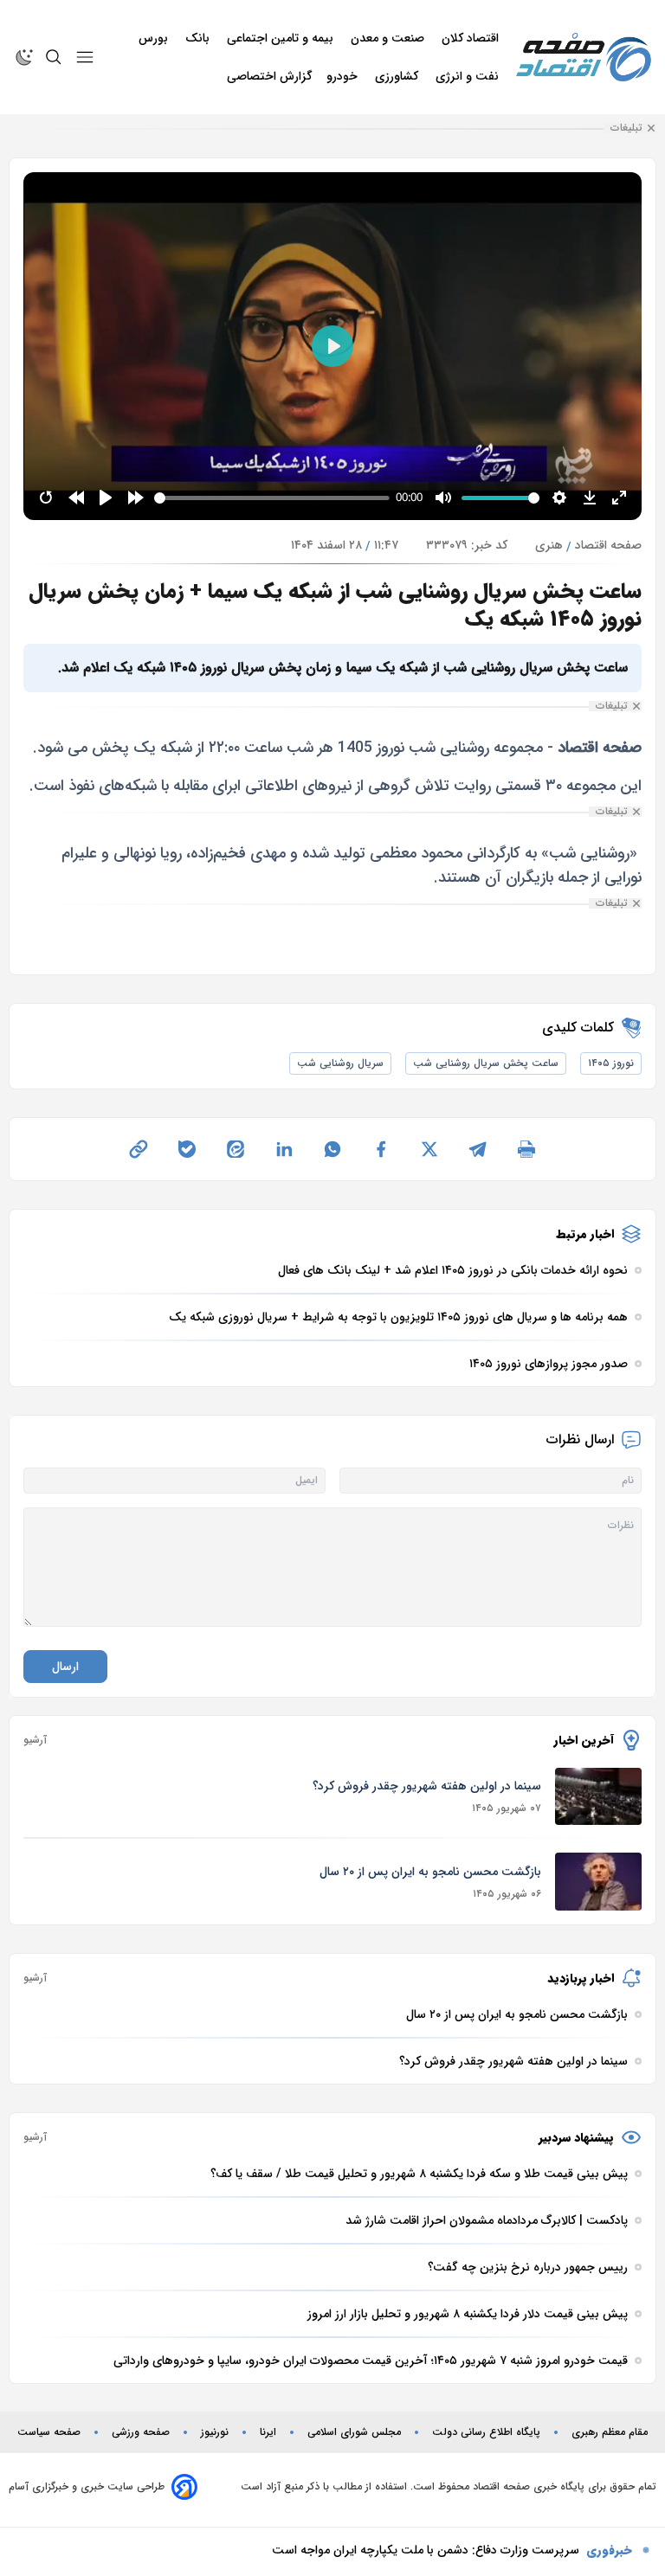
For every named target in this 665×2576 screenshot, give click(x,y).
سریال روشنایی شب (340, 1063)
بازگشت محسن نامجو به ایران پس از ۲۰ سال (430, 1872)
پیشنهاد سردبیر (576, 2137)
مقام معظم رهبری (610, 2432)
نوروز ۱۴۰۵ (611, 1063)
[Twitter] (429, 1149)
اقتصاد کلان (472, 38)
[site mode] (24, 57)
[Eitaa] (236, 1149)
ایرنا (268, 2432)
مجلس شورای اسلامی (354, 2432)
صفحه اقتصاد (608, 545)
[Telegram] (478, 1149)
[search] (54, 57)
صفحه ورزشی (141, 2432)
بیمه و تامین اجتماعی (282, 38)
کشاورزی (398, 76)
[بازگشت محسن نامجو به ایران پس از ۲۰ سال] (598, 1882)
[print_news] (526, 1149)
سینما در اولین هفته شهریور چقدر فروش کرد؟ (427, 1786)
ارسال (65, 1667)
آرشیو (35, 1740)
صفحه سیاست (49, 2432)
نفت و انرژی (469, 76)
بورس (155, 38)
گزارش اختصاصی (270, 76)
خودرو (344, 76)
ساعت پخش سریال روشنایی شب (486, 1063)
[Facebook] (381, 1149)
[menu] (85, 57)
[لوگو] (584, 57)
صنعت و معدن (389, 38)
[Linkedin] (284, 1149)
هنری (549, 545)
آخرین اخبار (584, 1740)
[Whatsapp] (332, 1149)
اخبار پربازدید (581, 1978)
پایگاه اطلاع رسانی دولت (486, 2432)
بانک (199, 38)
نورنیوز (215, 2432)
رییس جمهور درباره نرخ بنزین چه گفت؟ (479, 2553)
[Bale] (187, 1149)
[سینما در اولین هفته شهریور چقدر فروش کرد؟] (598, 1797)
